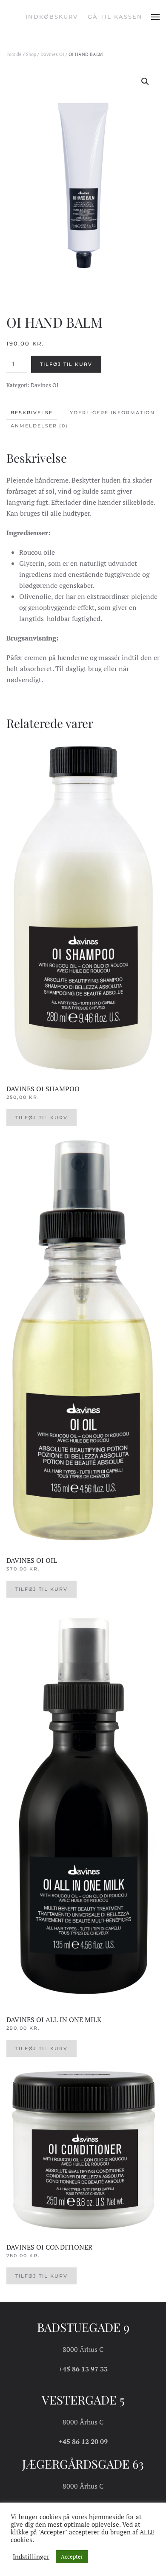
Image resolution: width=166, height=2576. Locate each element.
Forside (14, 54)
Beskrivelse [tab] (32, 413)
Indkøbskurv (52, 17)
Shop (31, 54)
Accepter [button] (72, 2556)
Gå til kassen (115, 17)
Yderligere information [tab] (112, 413)
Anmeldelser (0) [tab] (39, 426)
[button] (155, 17)
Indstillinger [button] (31, 2557)
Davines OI (52, 54)
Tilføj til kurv (66, 364)
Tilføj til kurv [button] (41, 1118)
